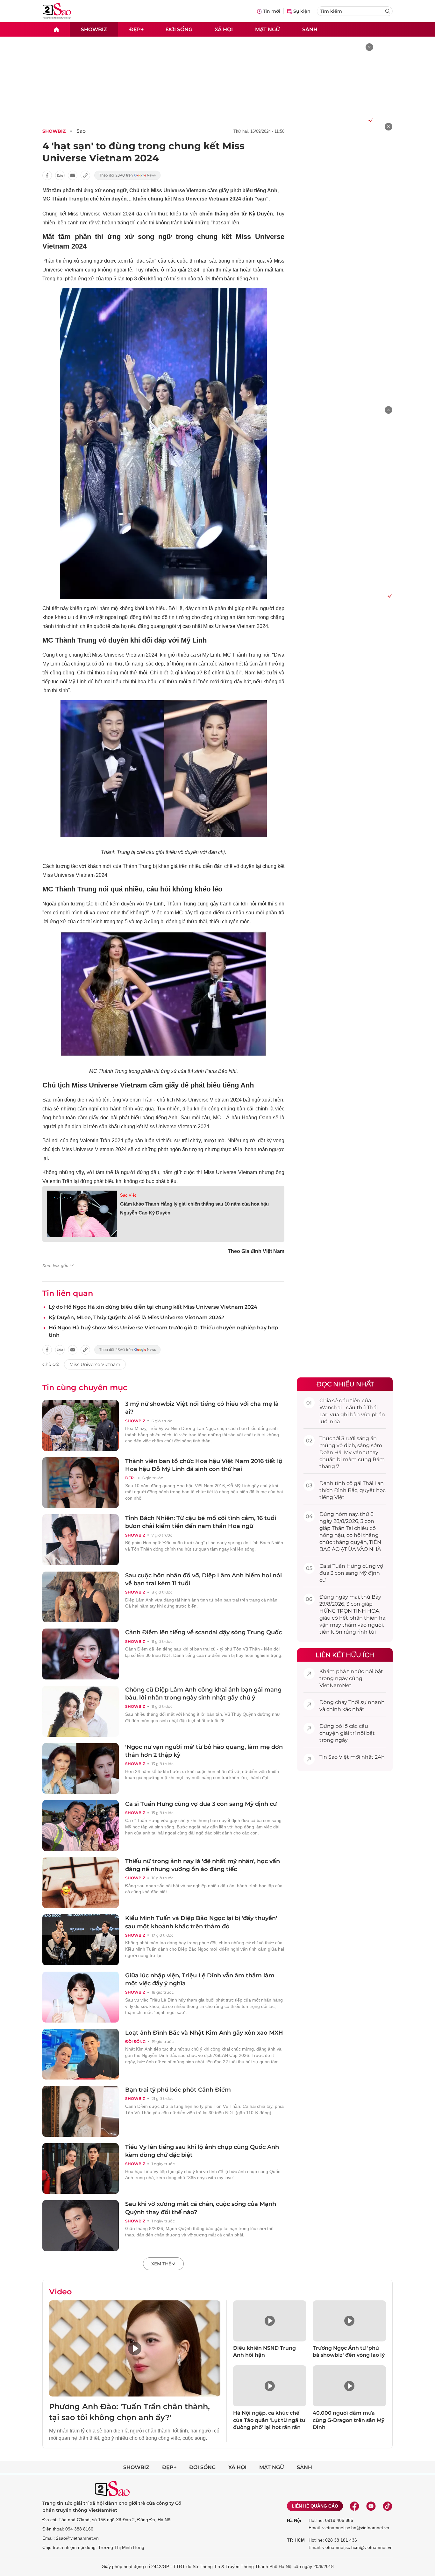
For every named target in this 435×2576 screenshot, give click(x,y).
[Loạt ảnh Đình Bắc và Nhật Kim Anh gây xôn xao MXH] (81, 2054)
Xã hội (224, 29)
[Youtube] (371, 2506)
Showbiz (94, 29)
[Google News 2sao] (128, 175)
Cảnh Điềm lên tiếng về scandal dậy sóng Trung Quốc (203, 1632)
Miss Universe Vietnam (95, 1364)
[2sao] (56, 29)
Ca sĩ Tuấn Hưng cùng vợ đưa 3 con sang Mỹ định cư (201, 1804)
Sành (310, 29)
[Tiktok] (388, 2506)
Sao (81, 131)
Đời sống (179, 29)
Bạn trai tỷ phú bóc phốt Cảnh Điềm (178, 2090)
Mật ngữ (267, 29)
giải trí (348, 1733)
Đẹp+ (136, 29)
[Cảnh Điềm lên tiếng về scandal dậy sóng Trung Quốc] (81, 1654)
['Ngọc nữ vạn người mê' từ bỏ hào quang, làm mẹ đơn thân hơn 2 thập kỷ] (81, 1769)
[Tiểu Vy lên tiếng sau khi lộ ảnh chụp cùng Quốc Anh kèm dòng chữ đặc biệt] (81, 2169)
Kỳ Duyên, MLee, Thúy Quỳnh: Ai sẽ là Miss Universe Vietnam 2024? (136, 1317)
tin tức (356, 1671)
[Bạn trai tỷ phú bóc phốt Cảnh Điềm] (81, 2111)
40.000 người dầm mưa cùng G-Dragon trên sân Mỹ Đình (349, 2420)
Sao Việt (128, 1195)
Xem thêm (163, 2264)
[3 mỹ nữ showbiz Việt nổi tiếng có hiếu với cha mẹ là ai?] (81, 1425)
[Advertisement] (345, 218)
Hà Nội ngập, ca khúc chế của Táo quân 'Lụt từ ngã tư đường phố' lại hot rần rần (269, 2420)
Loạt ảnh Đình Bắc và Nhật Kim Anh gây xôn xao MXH (204, 2033)
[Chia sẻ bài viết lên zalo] (60, 175)
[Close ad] (369, 47)
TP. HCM (296, 2540)
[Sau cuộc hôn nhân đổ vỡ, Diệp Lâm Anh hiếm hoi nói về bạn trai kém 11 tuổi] (81, 1597)
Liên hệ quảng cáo (315, 2506)
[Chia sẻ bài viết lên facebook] (47, 175)
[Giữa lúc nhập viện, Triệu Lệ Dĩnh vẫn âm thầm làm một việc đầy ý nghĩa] (81, 1997)
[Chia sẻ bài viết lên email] (73, 175)
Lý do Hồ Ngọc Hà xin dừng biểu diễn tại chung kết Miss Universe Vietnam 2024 (153, 1307)
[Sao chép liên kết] (85, 175)
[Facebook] (354, 2506)
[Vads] (370, 120)
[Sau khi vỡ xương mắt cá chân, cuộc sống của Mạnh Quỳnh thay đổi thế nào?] (81, 2226)
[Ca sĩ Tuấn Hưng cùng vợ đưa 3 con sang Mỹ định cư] (81, 1826)
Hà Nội (294, 2520)
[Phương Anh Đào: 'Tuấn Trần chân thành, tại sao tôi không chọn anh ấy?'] (135, 2349)
